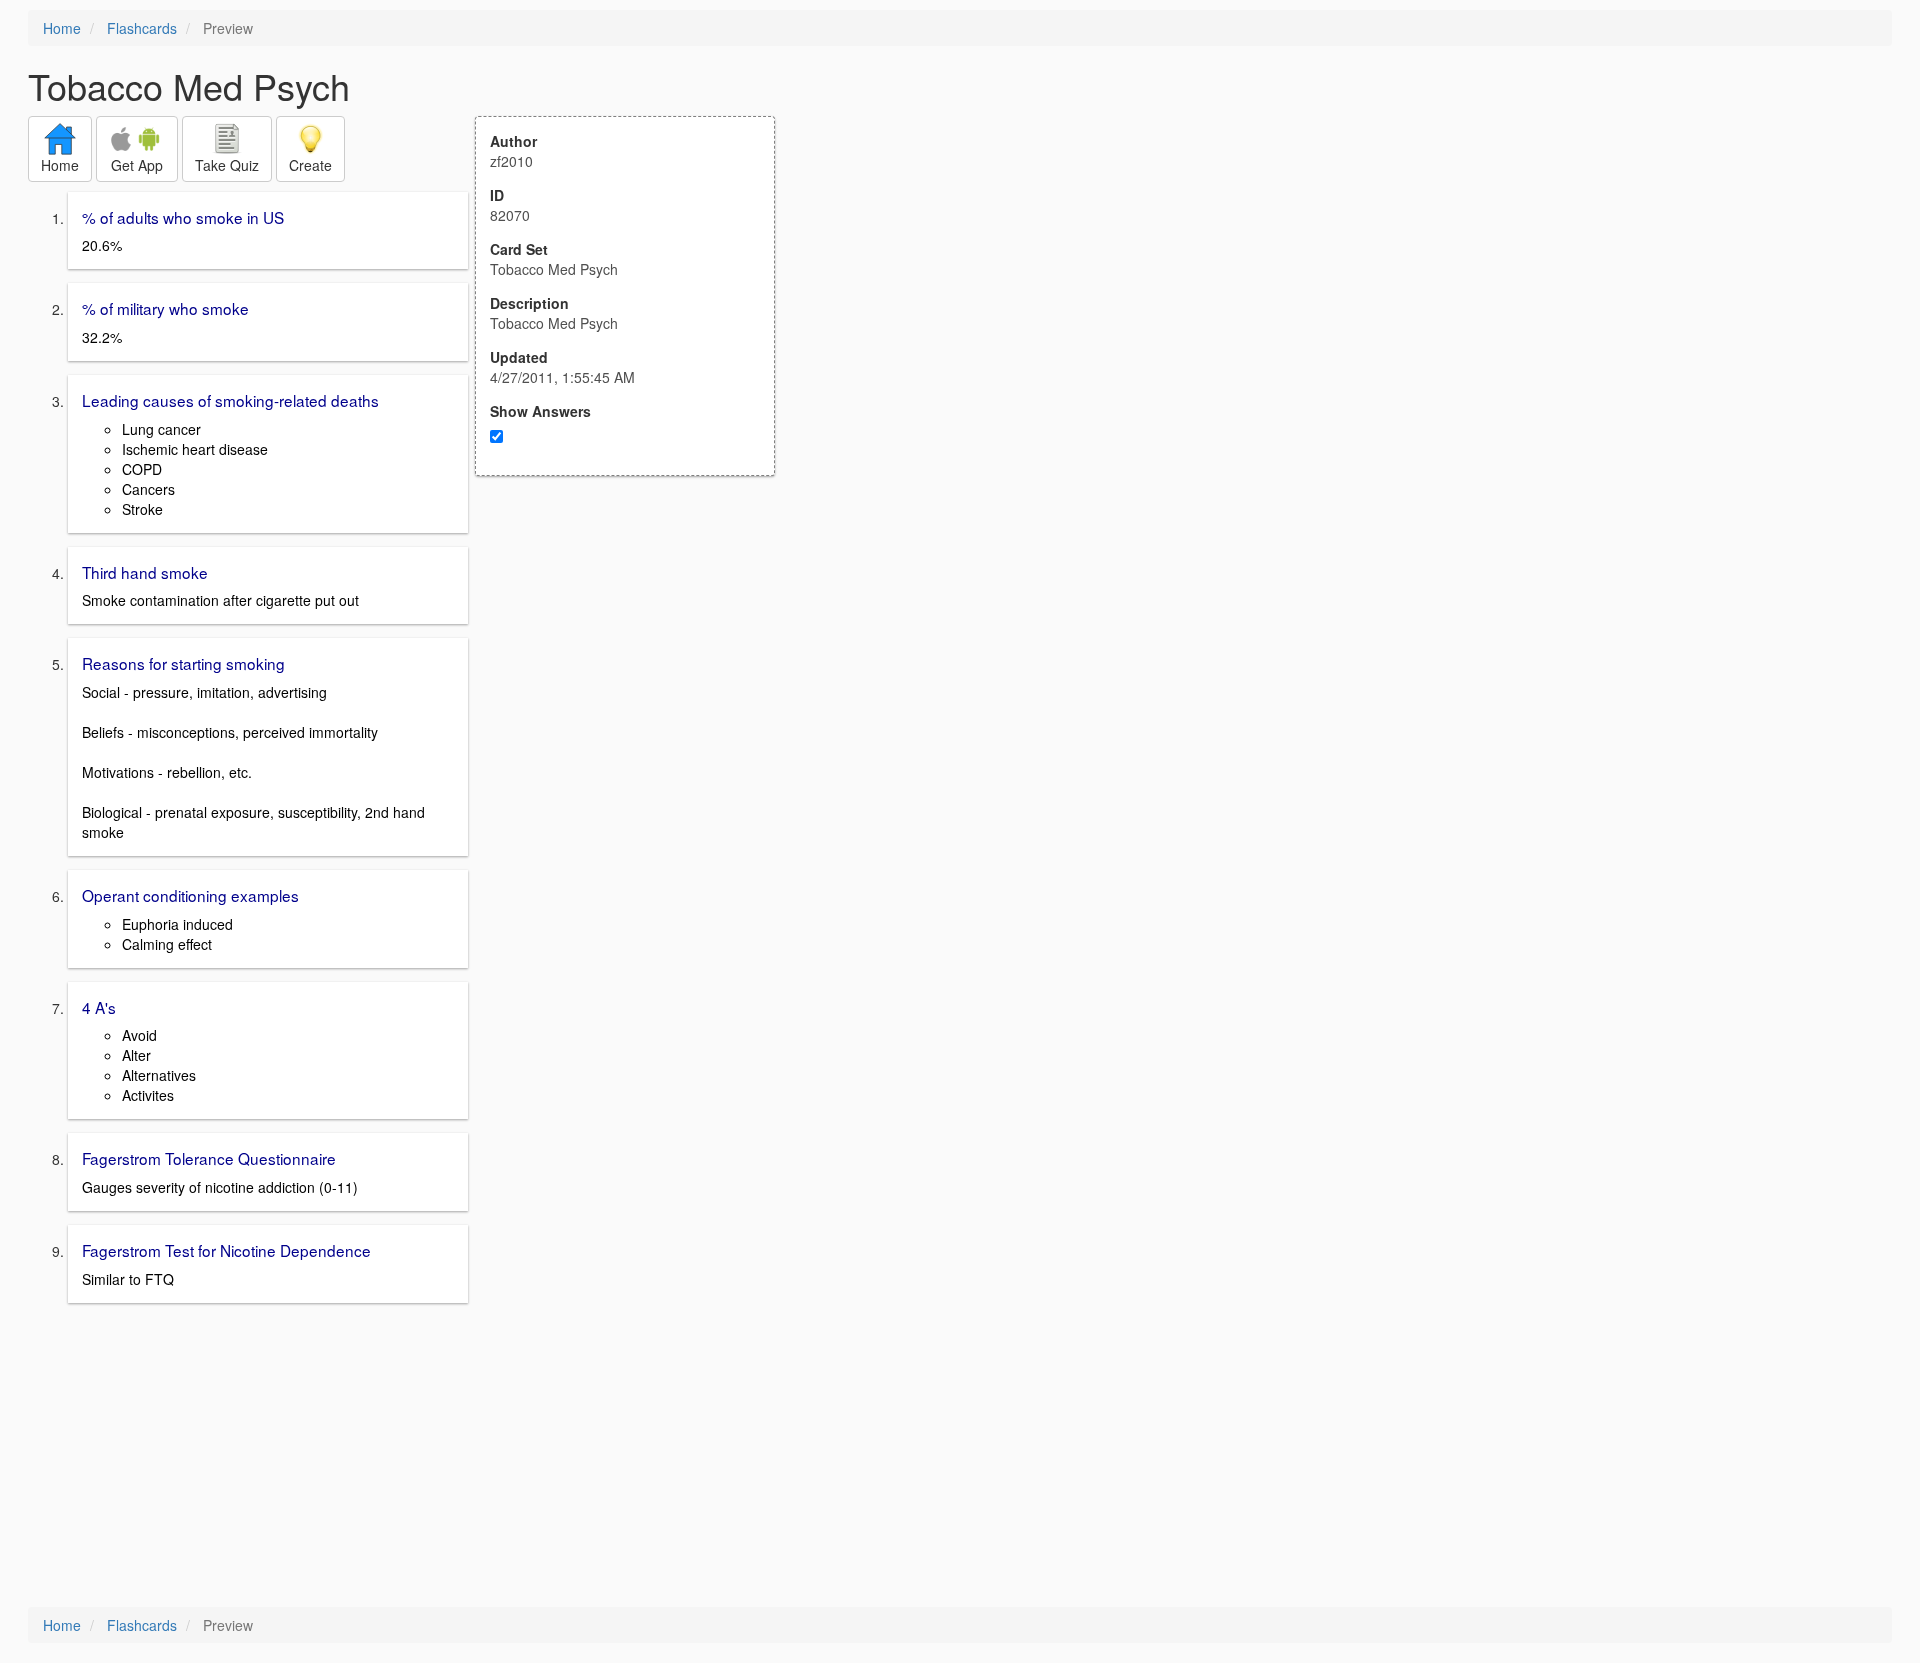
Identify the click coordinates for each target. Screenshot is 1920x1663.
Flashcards (142, 28)
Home (62, 28)
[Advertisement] (636, 672)
